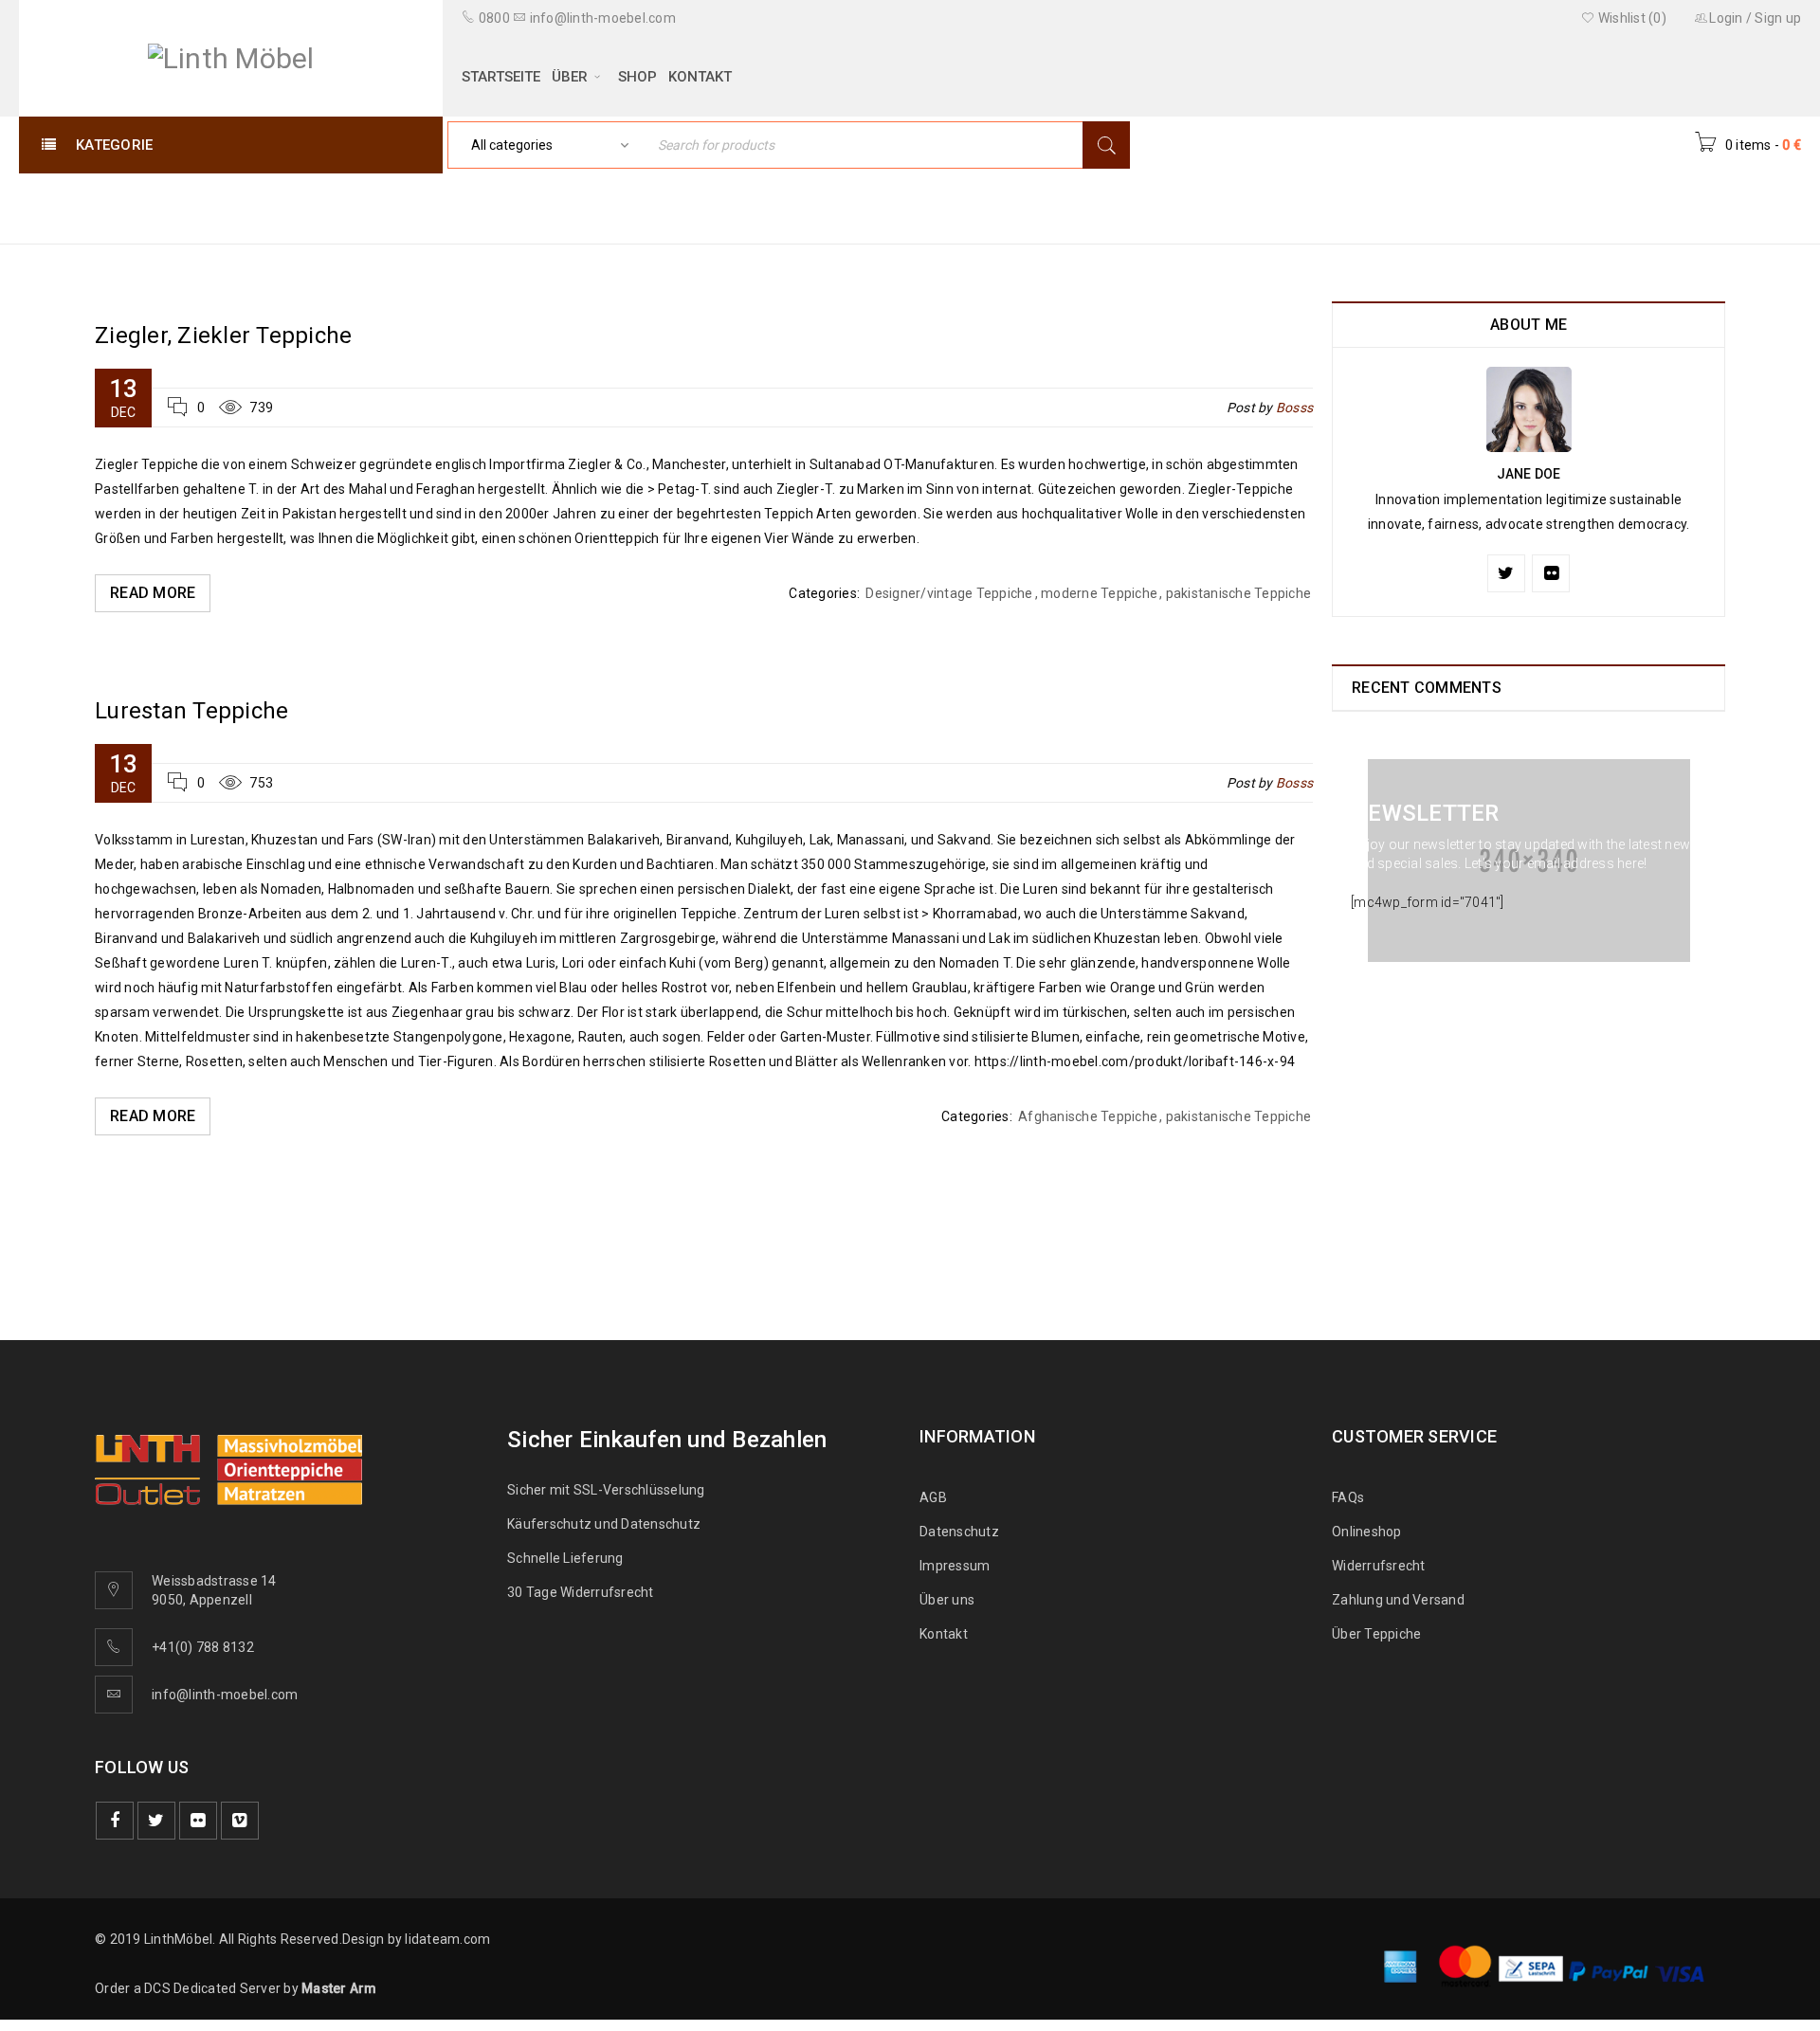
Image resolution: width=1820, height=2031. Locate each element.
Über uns (947, 1600)
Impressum (955, 1566)
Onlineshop (1367, 1532)
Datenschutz (959, 1532)
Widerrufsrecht (1383, 1566)
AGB (933, 1497)
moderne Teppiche (1099, 593)
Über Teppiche (1376, 1634)
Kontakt (944, 1634)
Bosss (1294, 408)
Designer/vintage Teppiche (949, 593)
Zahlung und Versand (1398, 1600)
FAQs (1348, 1497)
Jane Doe (1529, 474)
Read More (153, 593)
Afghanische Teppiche (1088, 1116)
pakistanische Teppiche (1239, 593)
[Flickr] (1551, 573)
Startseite (1471, 207)
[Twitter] (1506, 573)
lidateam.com (447, 1939)
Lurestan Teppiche (191, 711)
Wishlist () (1631, 18)
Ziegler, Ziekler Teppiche (223, 335)
